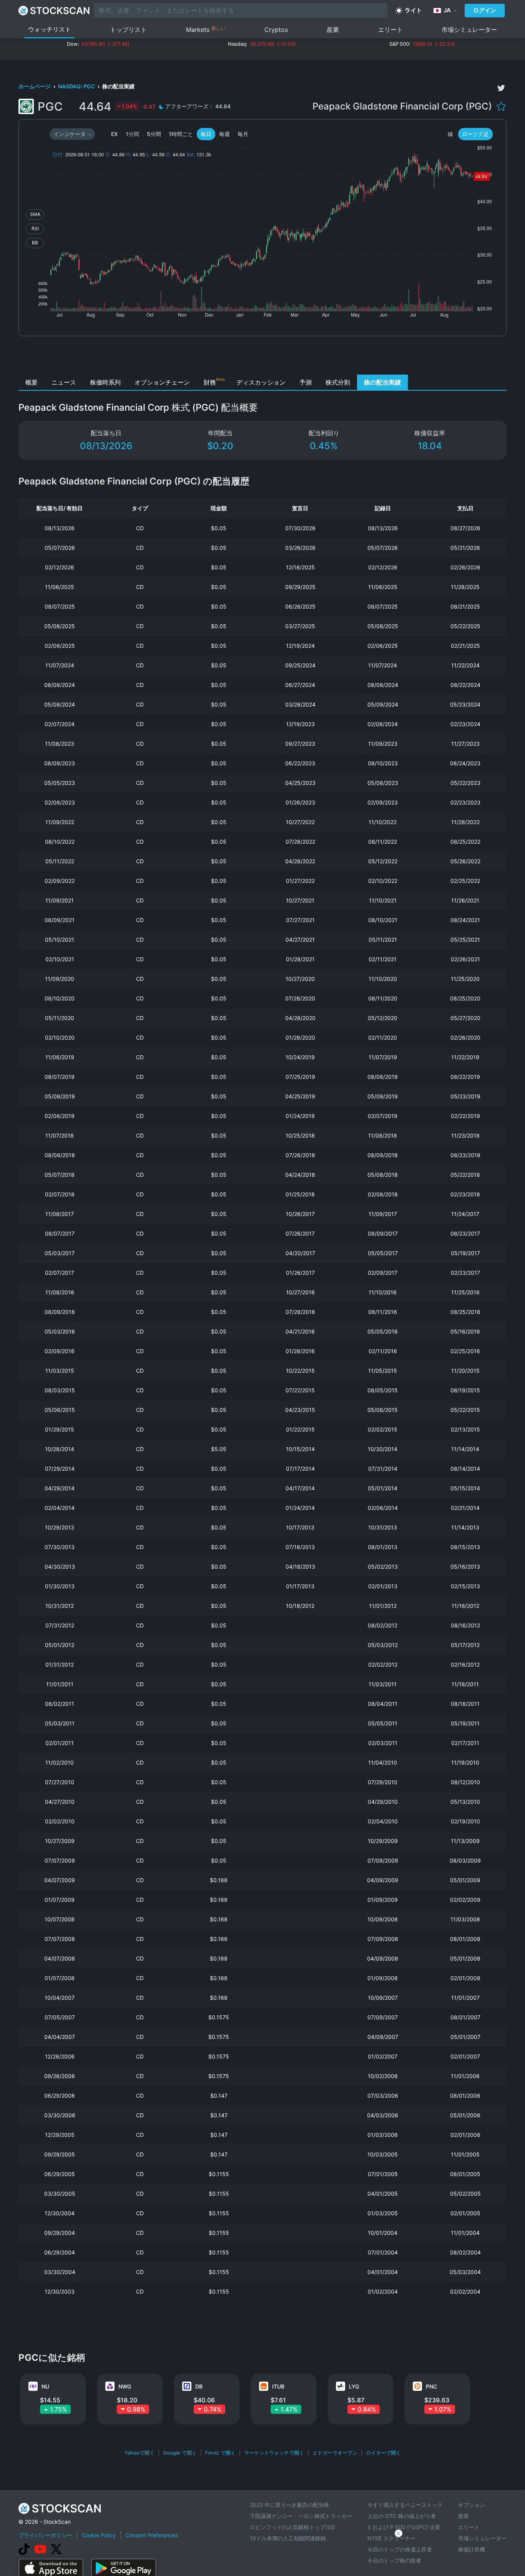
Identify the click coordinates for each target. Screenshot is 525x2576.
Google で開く (180, 2453)
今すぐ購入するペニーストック (405, 2505)
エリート (390, 30)
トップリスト (128, 30)
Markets (206, 29)
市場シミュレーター (469, 30)
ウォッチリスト (50, 29)
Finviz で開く (220, 2453)
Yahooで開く (140, 2453)
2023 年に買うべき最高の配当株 (289, 2505)
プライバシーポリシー (45, 2535)
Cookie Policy (99, 2535)
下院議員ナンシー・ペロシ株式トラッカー (301, 2516)
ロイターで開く (383, 2453)
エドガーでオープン (335, 2453)
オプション (472, 2505)
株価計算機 (472, 2549)
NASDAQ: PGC (77, 86)
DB (199, 2386)
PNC (431, 2386)
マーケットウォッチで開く (274, 2453)
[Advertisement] (263, 357)
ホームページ (35, 86)
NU (45, 2386)
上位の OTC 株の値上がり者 (402, 2516)
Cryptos (276, 30)
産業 (333, 30)
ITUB (278, 2386)
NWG (125, 2386)
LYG (354, 2386)
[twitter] (501, 88)
